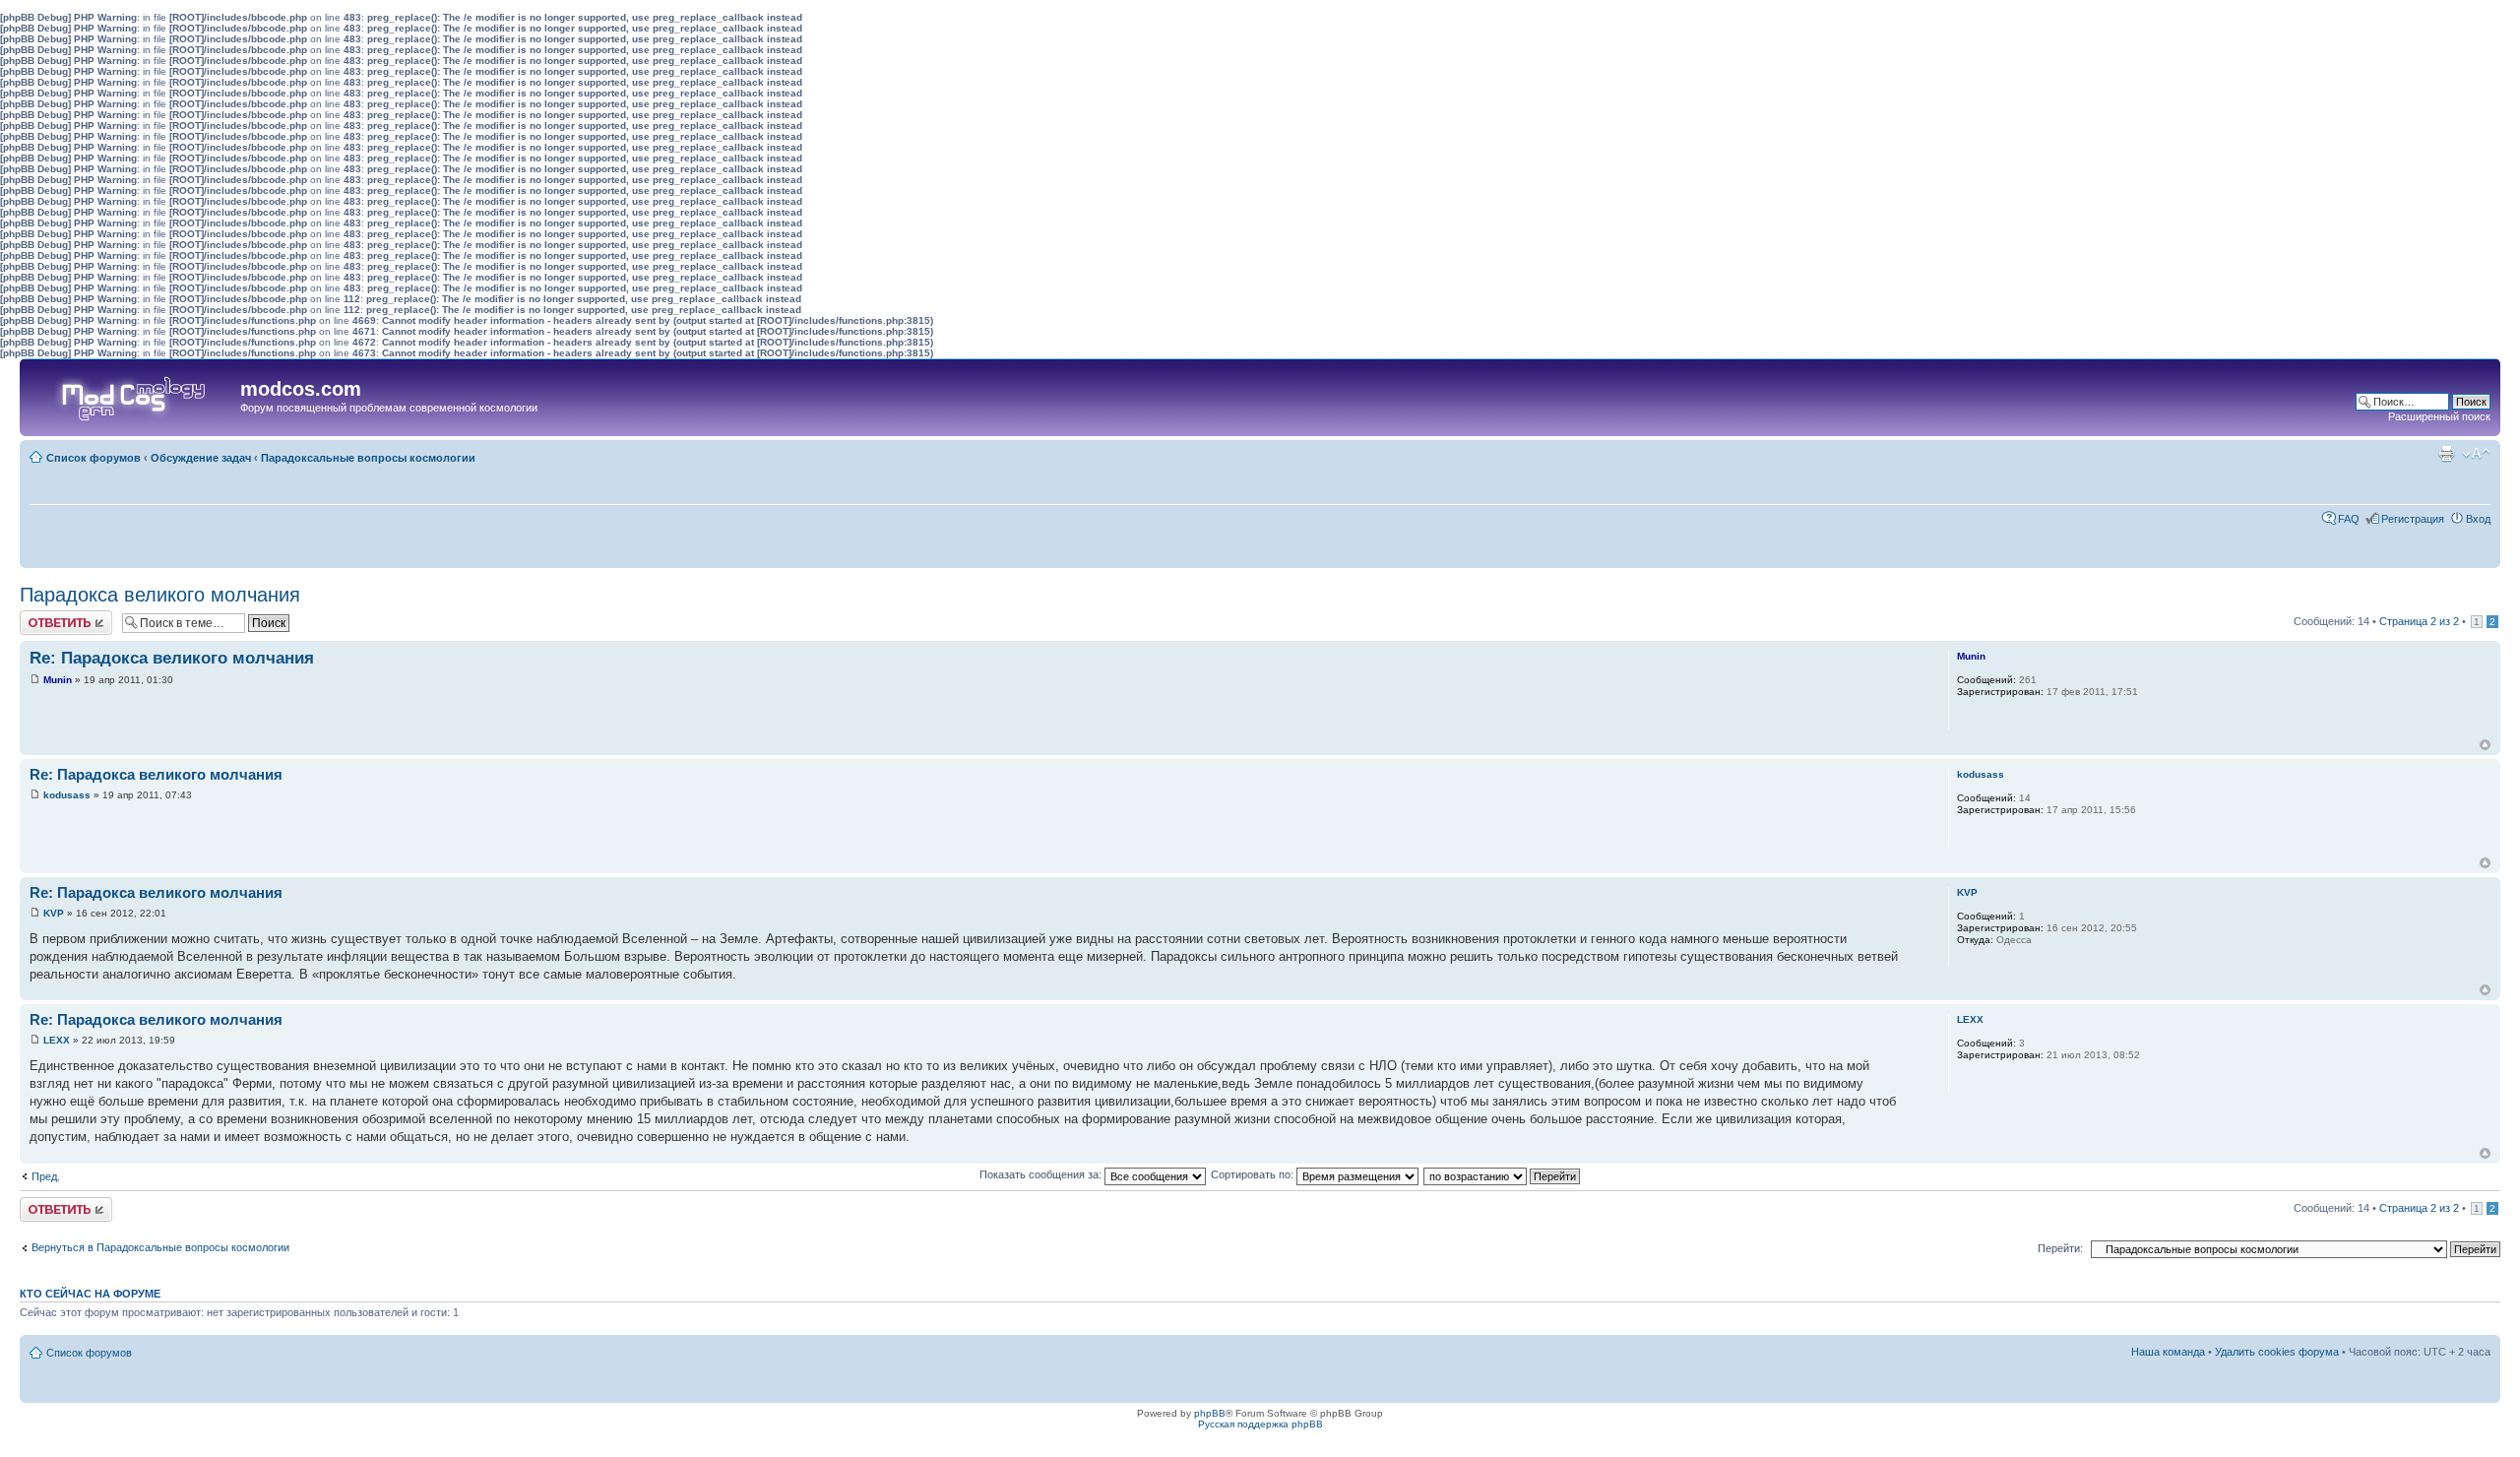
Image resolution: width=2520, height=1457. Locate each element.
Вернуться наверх (2485, 745)
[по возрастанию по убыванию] (1503, 1174)
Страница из (2419, 621)
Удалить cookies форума (2277, 1352)
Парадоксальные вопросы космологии (368, 458)
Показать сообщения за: (1042, 1174)
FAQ (2349, 519)
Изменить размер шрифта (2476, 454)
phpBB (1210, 1413)
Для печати (2446, 454)
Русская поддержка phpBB (1260, 1424)
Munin (58, 680)
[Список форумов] (132, 394)
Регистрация (2413, 519)
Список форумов (94, 458)
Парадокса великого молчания (160, 595)
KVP (54, 913)
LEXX (57, 1040)
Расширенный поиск (2439, 416)
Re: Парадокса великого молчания (172, 658)
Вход (2478, 519)
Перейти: (2060, 1248)
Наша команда (2168, 1352)
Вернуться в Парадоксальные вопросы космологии (160, 1247)
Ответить (43, 616)
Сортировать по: (1254, 1174)
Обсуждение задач (201, 458)
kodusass (67, 795)
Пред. (46, 1176)
